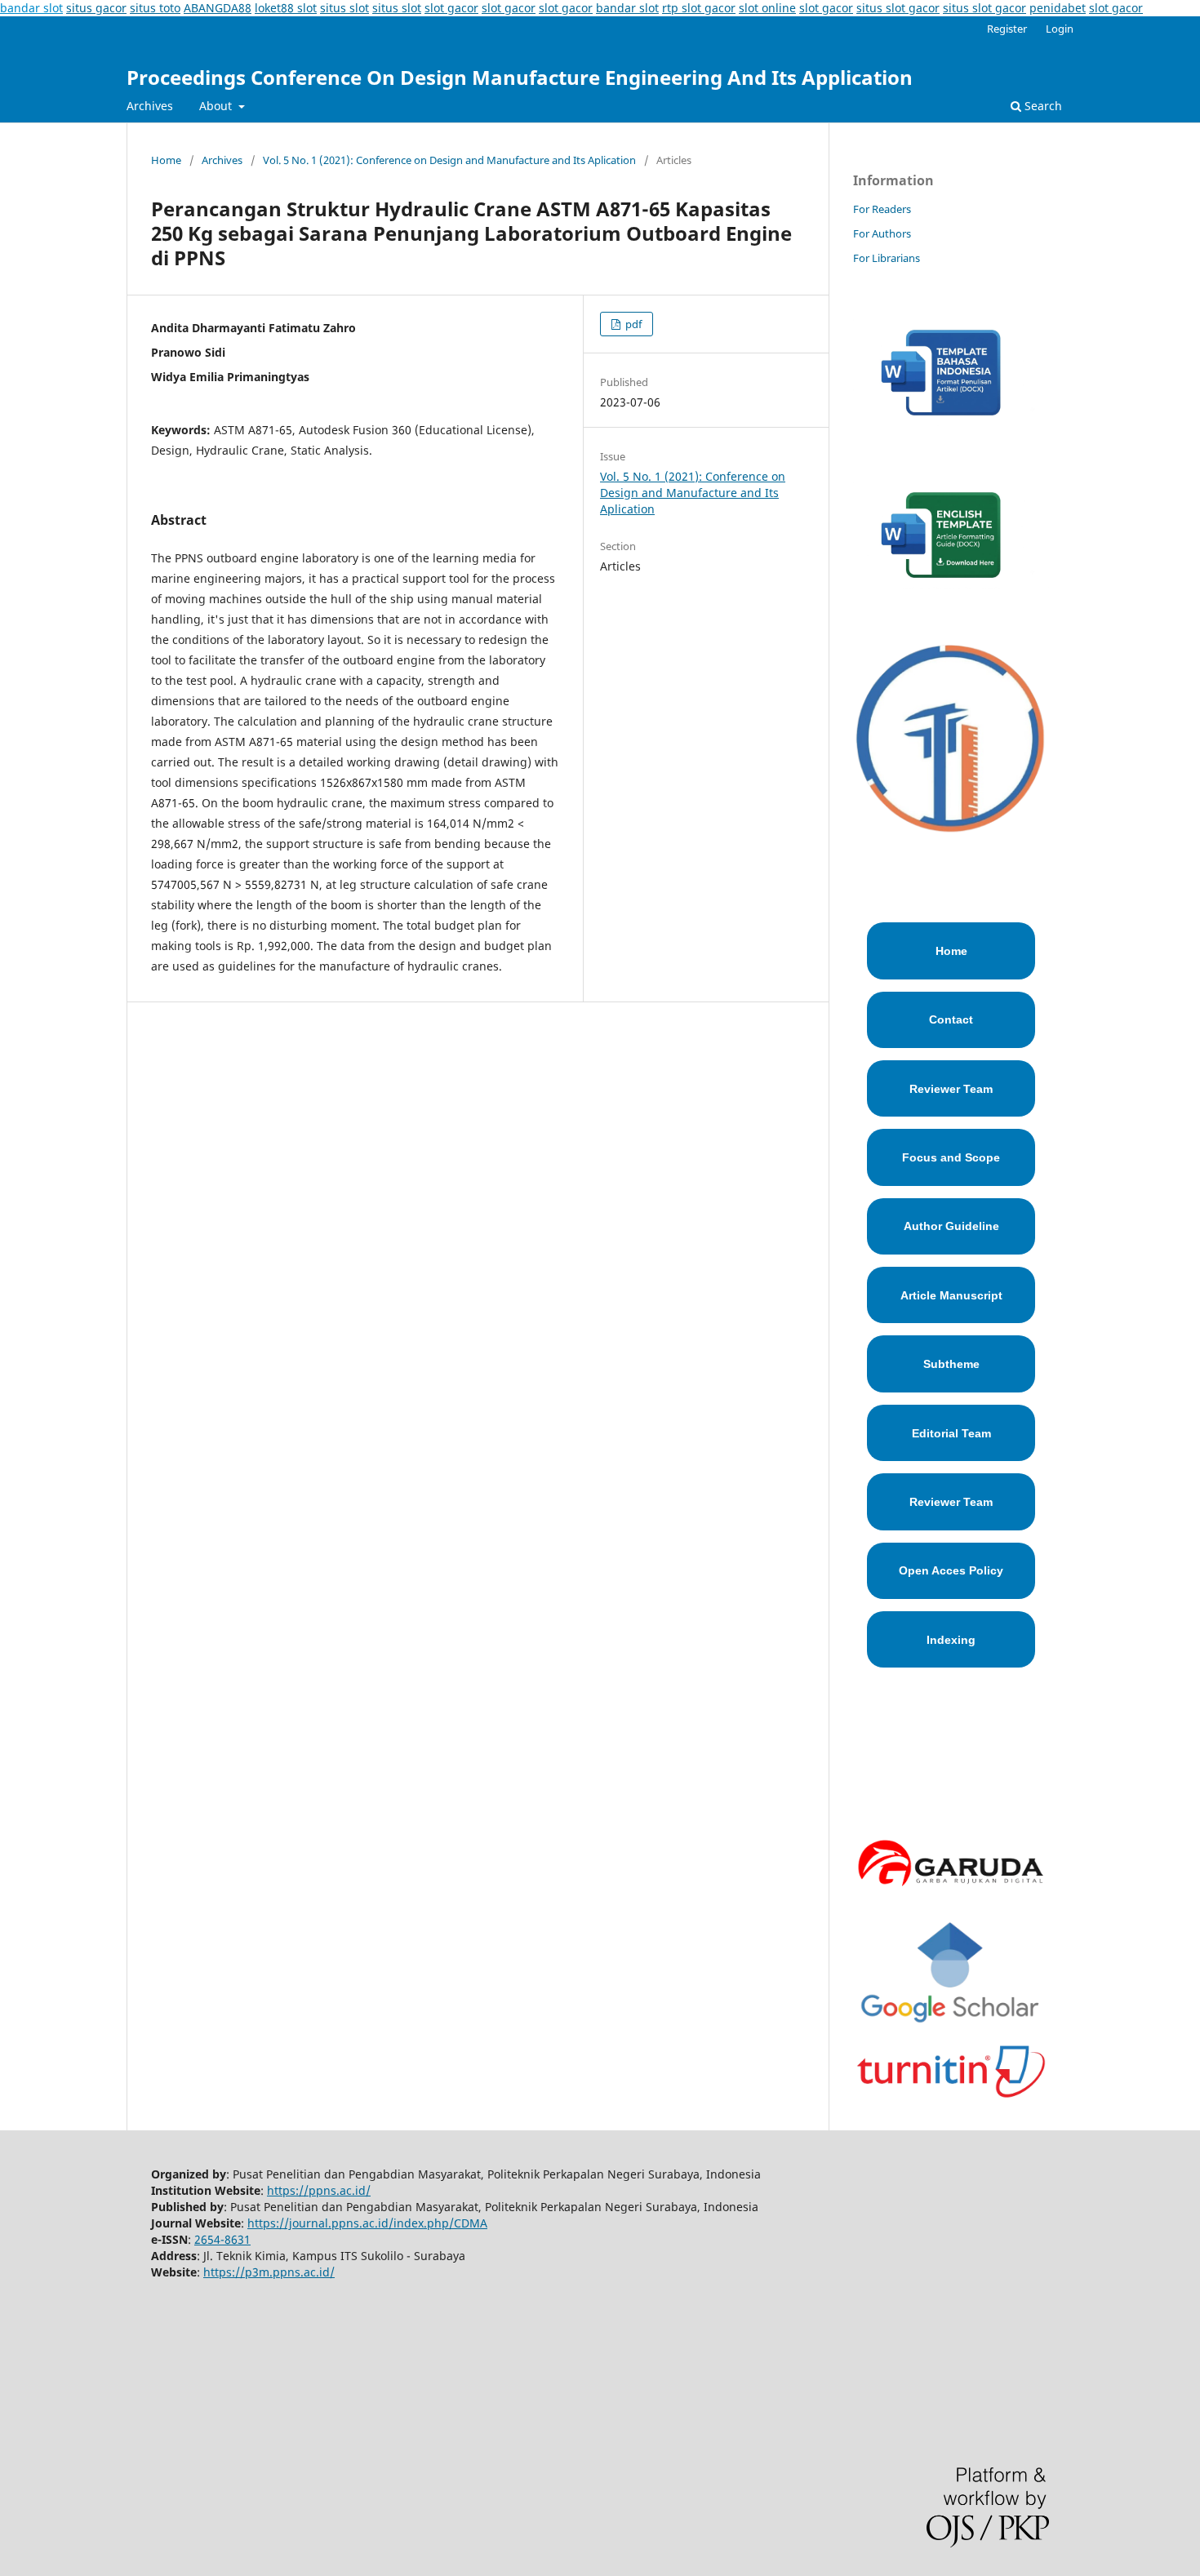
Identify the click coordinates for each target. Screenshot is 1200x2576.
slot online (767, 8)
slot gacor (451, 8)
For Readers (882, 209)
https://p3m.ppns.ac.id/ (269, 2272)
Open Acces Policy (951, 1570)
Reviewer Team (951, 1089)
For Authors (882, 233)
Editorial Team (951, 1433)
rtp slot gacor (699, 8)
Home (166, 160)
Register (1007, 29)
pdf (632, 324)
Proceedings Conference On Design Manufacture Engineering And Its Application (520, 77)
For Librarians (887, 258)
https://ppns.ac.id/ (319, 2190)
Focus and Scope (951, 1157)
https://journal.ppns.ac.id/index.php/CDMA (367, 2223)
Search (1042, 106)
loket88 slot (286, 8)
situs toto (155, 8)
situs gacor (96, 8)
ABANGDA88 (218, 8)
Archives (150, 106)
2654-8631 (222, 2239)
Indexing (951, 1640)
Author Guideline (951, 1226)
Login (1060, 29)
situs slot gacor (898, 8)
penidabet (1058, 8)
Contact (951, 1019)
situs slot (344, 8)
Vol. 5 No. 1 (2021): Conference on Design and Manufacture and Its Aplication (449, 160)
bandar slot (31, 8)
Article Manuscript (951, 1295)
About (217, 106)
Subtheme (951, 1364)
